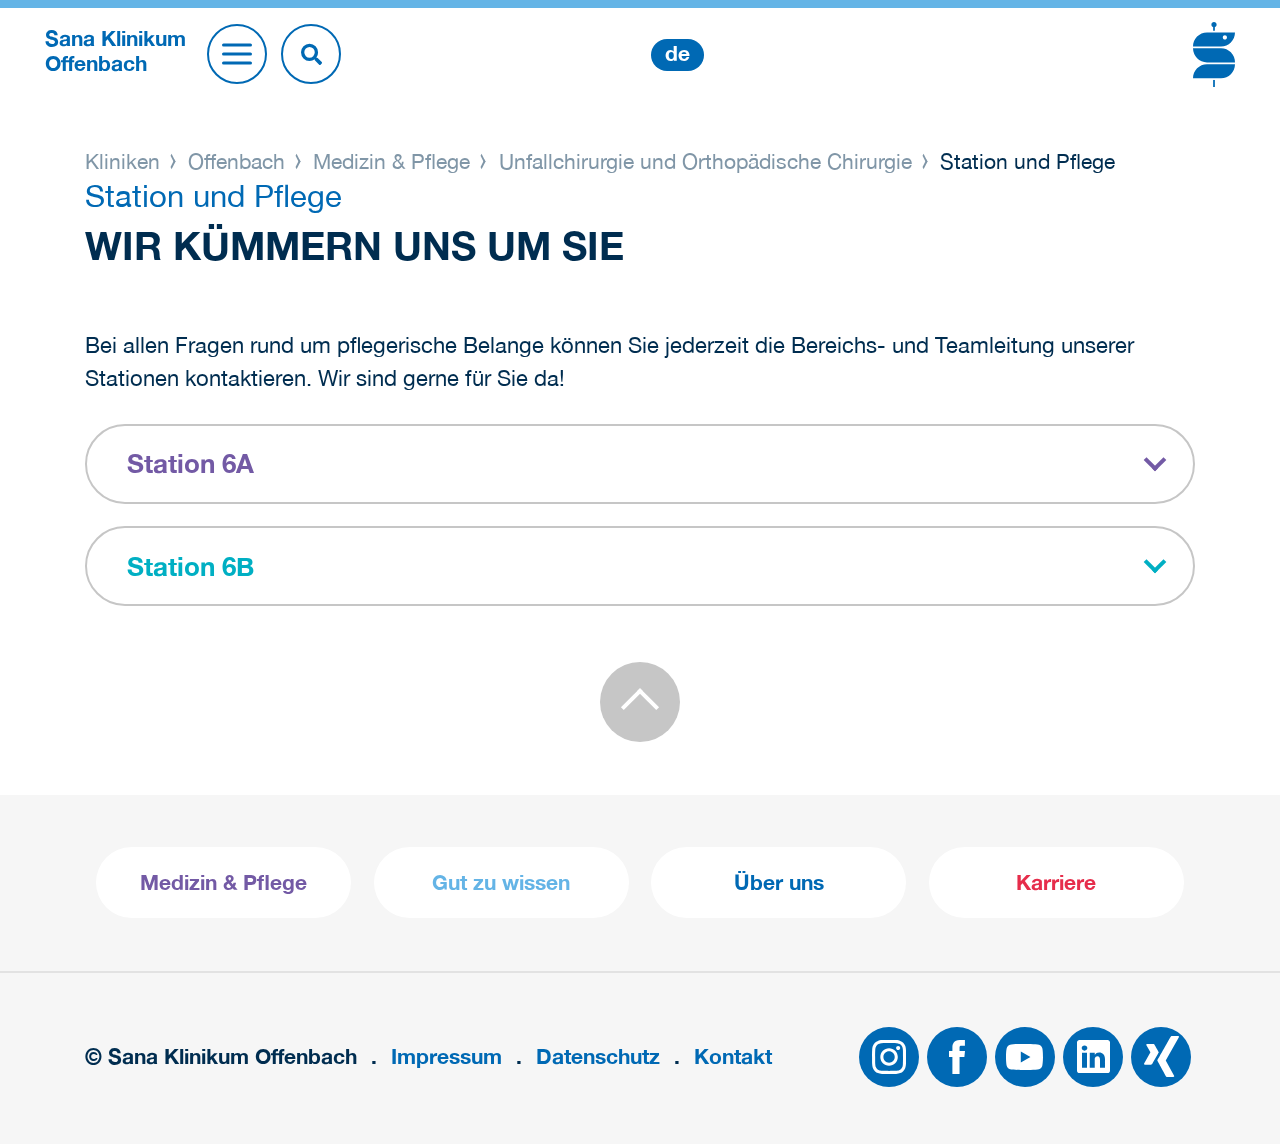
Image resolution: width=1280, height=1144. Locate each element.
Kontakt (733, 1056)
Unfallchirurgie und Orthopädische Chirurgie (705, 161)
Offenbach (236, 161)
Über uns (779, 882)
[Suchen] (311, 54)
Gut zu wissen (501, 882)
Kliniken (125, 161)
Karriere (1056, 882)
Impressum (446, 1056)
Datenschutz (598, 1056)
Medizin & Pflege (391, 161)
